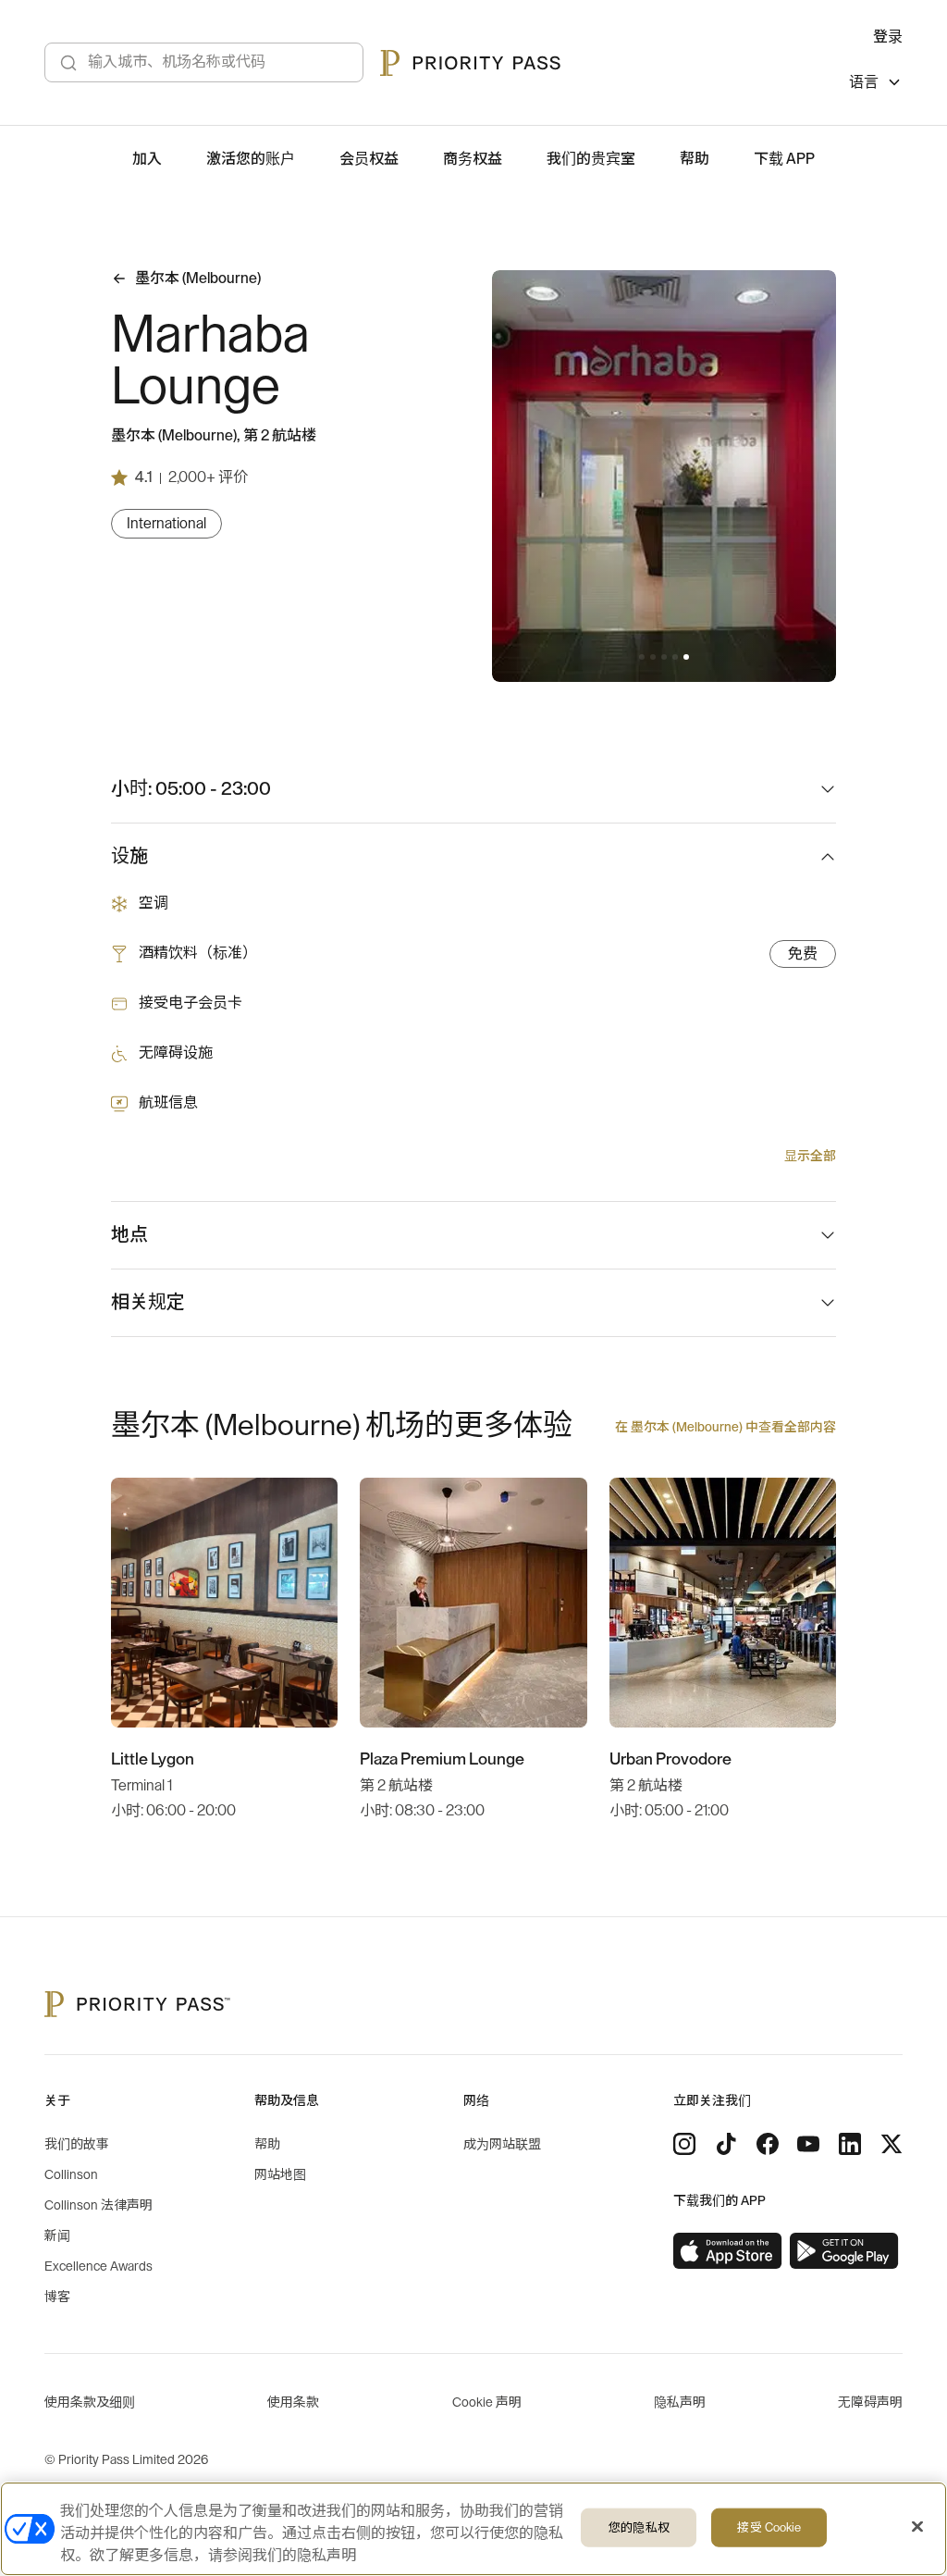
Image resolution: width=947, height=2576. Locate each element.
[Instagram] (684, 2144)
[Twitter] (892, 2144)
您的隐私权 (639, 2527)
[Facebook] (768, 2144)
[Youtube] (808, 2144)
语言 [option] (864, 82)
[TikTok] (726, 2144)
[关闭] (917, 2527)
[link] (728, 2251)
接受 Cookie (769, 2527)
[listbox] (876, 85)
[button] (642, 657)
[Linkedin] (850, 2144)
